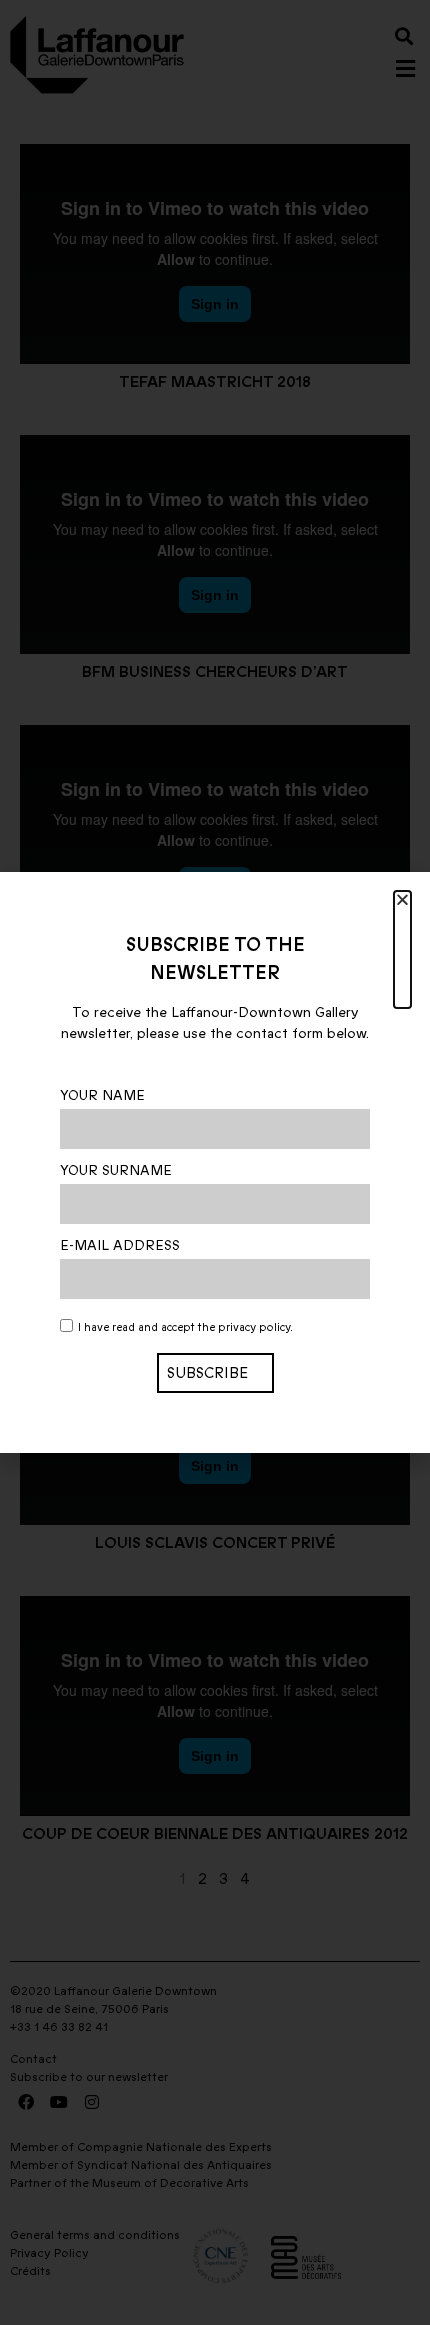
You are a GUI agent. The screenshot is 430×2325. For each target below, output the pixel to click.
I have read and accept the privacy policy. (185, 1328)
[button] (402, 949)
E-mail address (120, 1246)
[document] (215, 1162)
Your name (102, 1096)
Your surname (116, 1171)
